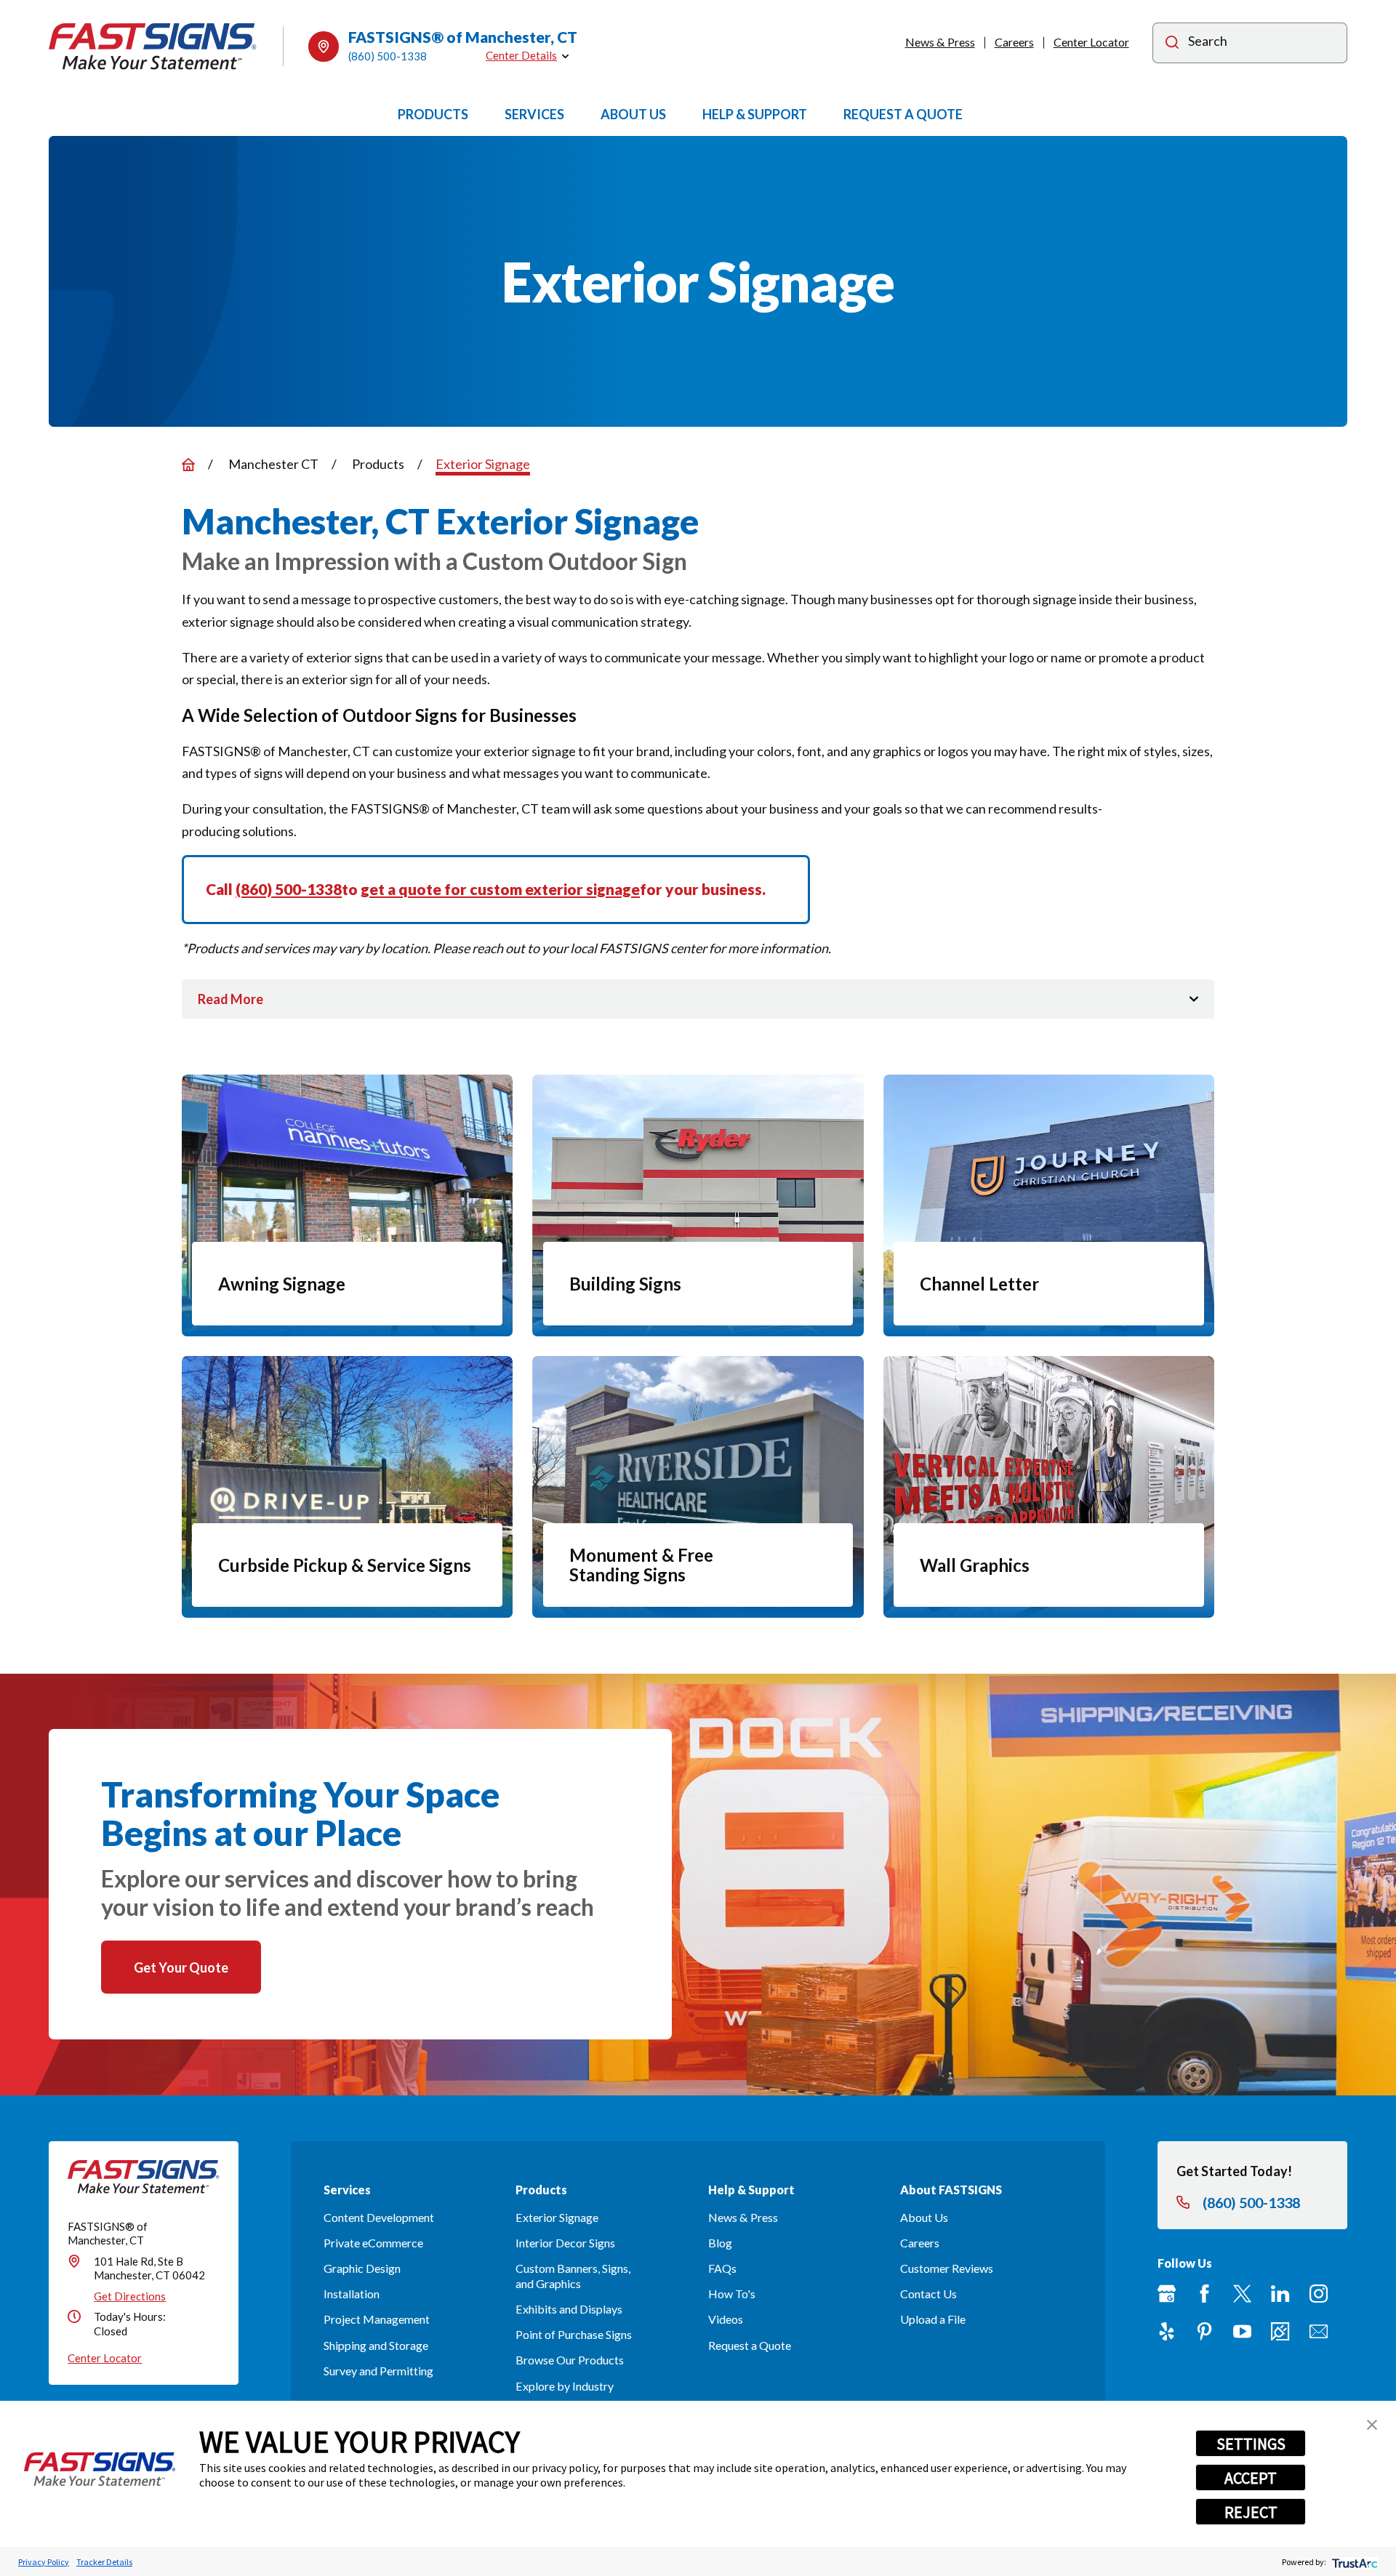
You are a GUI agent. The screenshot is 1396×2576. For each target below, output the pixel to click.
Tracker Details (104, 2562)
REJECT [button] (1251, 2512)
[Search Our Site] (1172, 44)
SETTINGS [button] (1251, 2444)
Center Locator (1091, 42)
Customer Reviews (947, 2268)
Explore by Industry (565, 2386)
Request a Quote (750, 2345)
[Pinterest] (1204, 2331)
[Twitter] (1242, 2294)
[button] (1372, 2425)
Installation (352, 2294)
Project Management (377, 2319)
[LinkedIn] (1280, 2294)
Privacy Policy (44, 2562)
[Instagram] (1319, 2294)
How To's (732, 2294)
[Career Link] (1280, 2331)
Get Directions (130, 2296)
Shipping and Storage (376, 2345)
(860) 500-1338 (388, 56)
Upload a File (933, 2319)
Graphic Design (362, 2268)
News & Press (940, 42)
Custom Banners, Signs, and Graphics (573, 2276)
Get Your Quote (181, 1967)
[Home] (153, 46)
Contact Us (928, 2294)
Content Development (379, 2217)
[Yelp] (1167, 2331)
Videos (726, 2319)
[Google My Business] (1167, 2294)
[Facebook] (1204, 2294)
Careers (1014, 42)
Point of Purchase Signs (574, 2334)
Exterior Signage (557, 2217)
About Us (924, 2217)
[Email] (1319, 2331)
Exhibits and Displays (569, 2309)
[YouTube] (1242, 2331)
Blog (720, 2243)
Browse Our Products (570, 2360)
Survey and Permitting (378, 2371)
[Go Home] (188, 465)
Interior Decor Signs (565, 2243)
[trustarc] (1353, 2562)
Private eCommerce (373, 2243)
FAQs (722, 2268)
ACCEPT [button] (1251, 2478)
